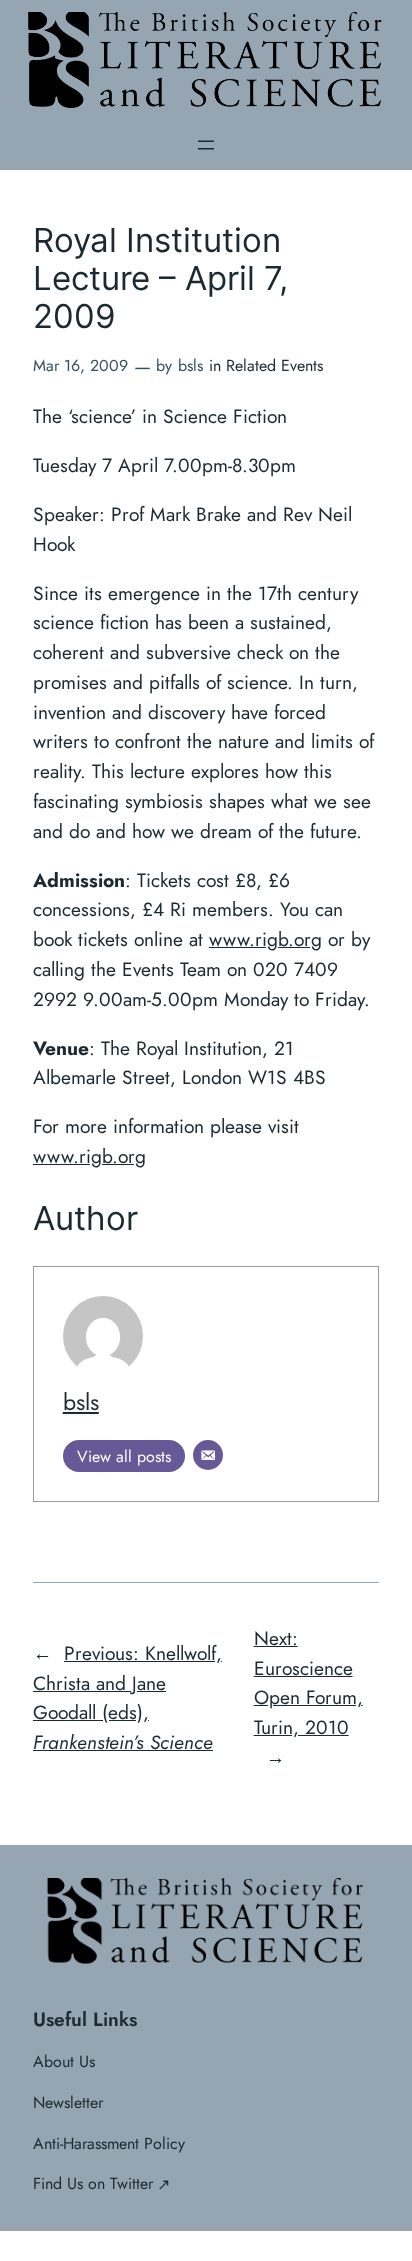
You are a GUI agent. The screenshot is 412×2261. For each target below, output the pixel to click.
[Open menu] (206, 145)
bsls (81, 1402)
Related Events (274, 365)
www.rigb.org (265, 939)
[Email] (208, 1455)
